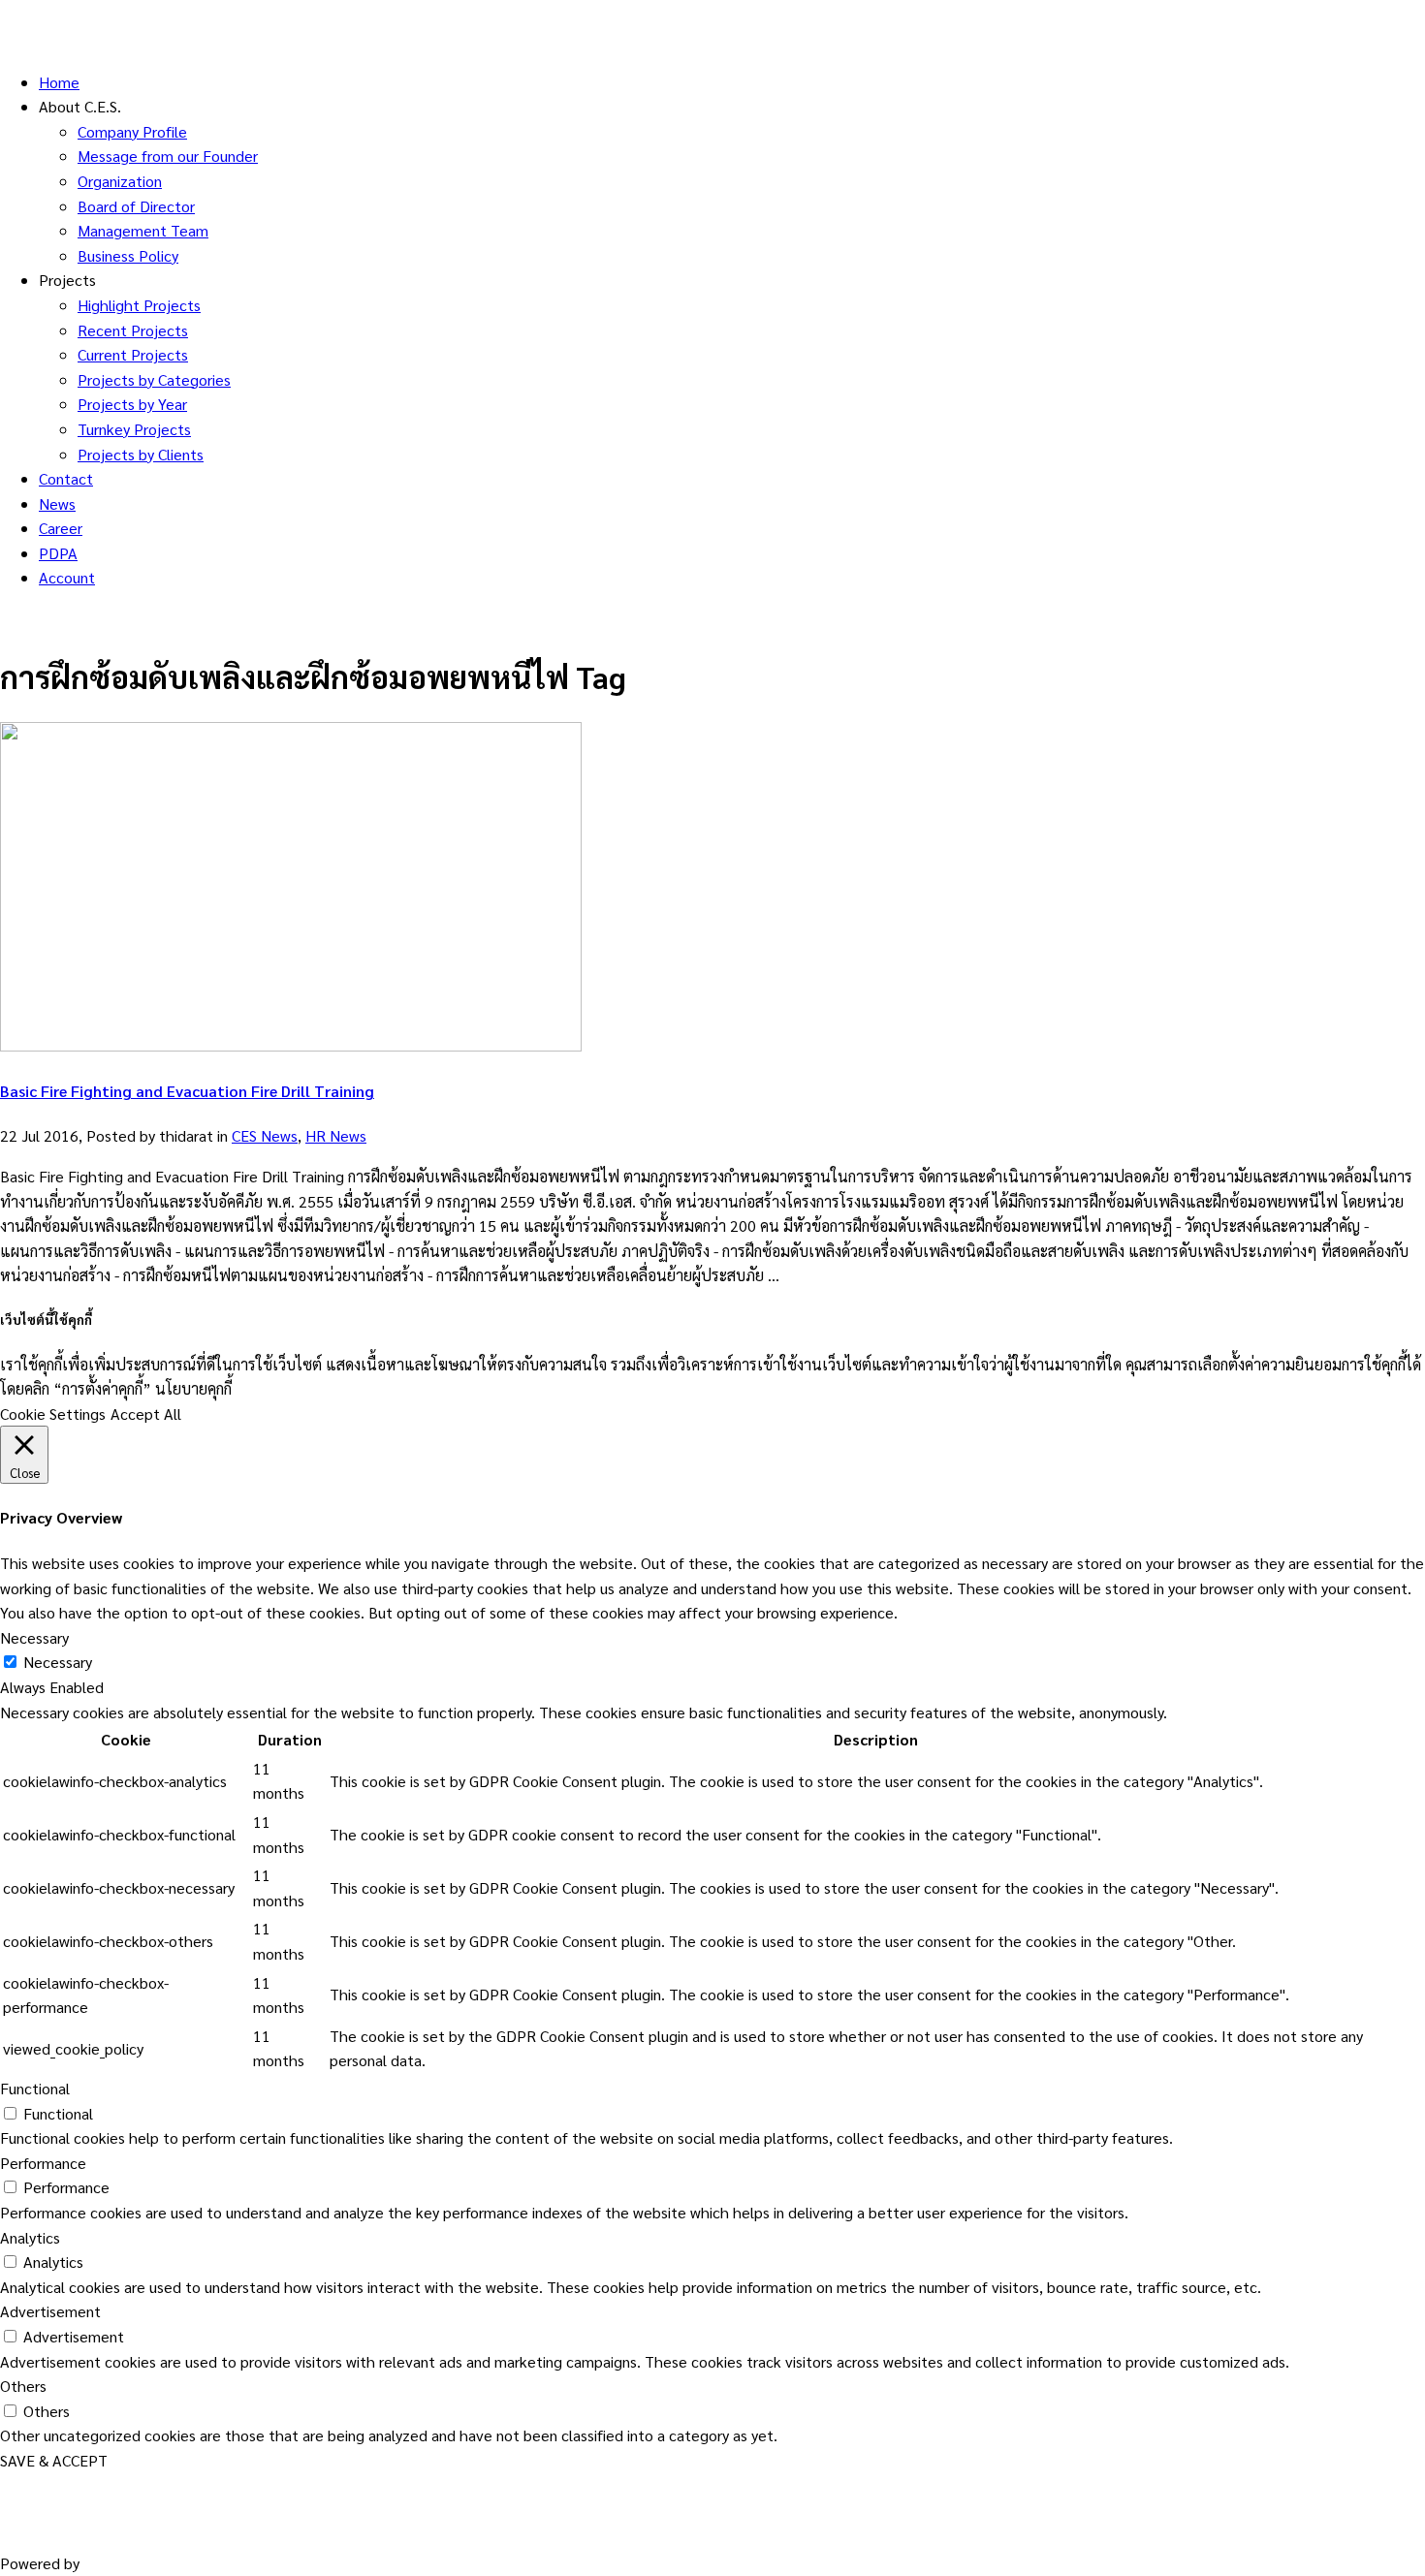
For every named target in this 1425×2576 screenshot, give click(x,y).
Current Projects (133, 354)
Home (59, 82)
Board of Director (136, 206)
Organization (120, 181)
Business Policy (128, 255)
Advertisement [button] (50, 2311)
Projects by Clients (141, 454)
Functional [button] (35, 2088)
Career (61, 528)
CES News (265, 1135)
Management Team (143, 230)
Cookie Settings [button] (53, 1414)
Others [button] (23, 2386)
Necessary (58, 1662)
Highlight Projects (139, 305)
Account (67, 577)
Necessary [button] (34, 1637)
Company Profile (132, 131)
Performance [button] (43, 2163)
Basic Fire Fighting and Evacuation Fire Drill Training (187, 1091)
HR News (336, 1135)
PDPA (58, 553)
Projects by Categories (154, 379)
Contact (66, 478)
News (57, 503)
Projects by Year (132, 404)
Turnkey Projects (134, 429)
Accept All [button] (146, 1414)
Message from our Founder (168, 156)
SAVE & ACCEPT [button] (54, 2460)
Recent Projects (133, 330)
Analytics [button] (30, 2237)
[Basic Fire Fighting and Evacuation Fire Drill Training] (291, 1045)
